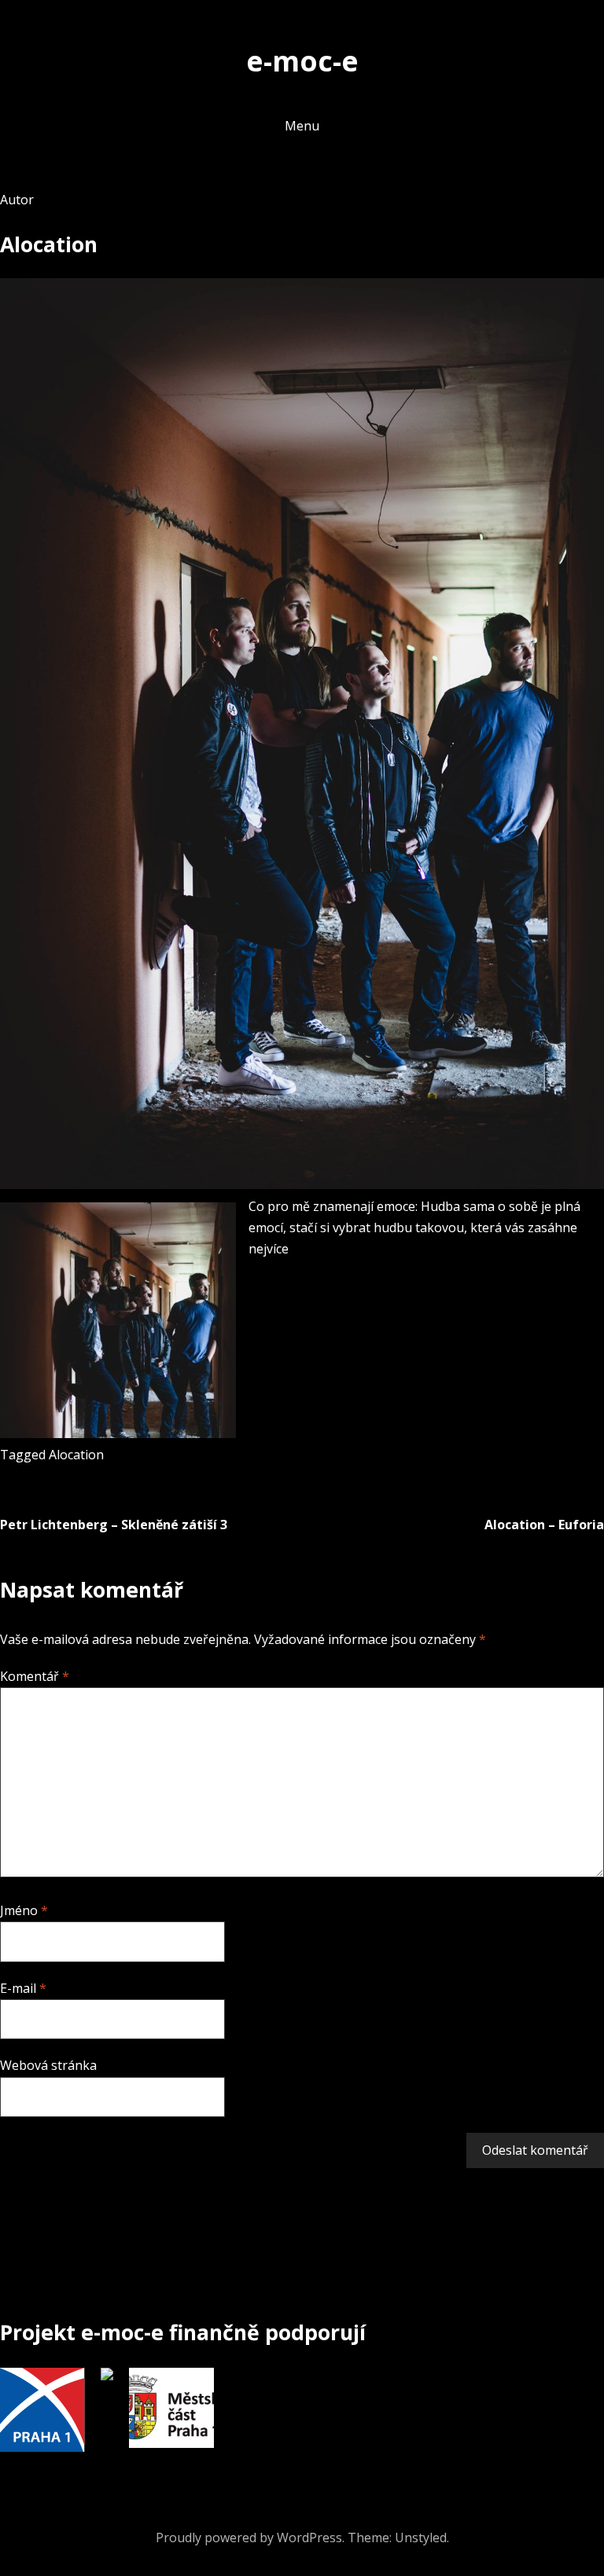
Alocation (76, 1455)
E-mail (23, 1988)
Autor (17, 200)
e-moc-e (302, 61)
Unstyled (421, 2537)
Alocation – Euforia (544, 1525)
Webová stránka (48, 2065)
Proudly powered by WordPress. (250, 2537)
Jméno (24, 1910)
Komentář (35, 1676)
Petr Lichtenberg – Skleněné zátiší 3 (114, 1525)
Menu (302, 126)
